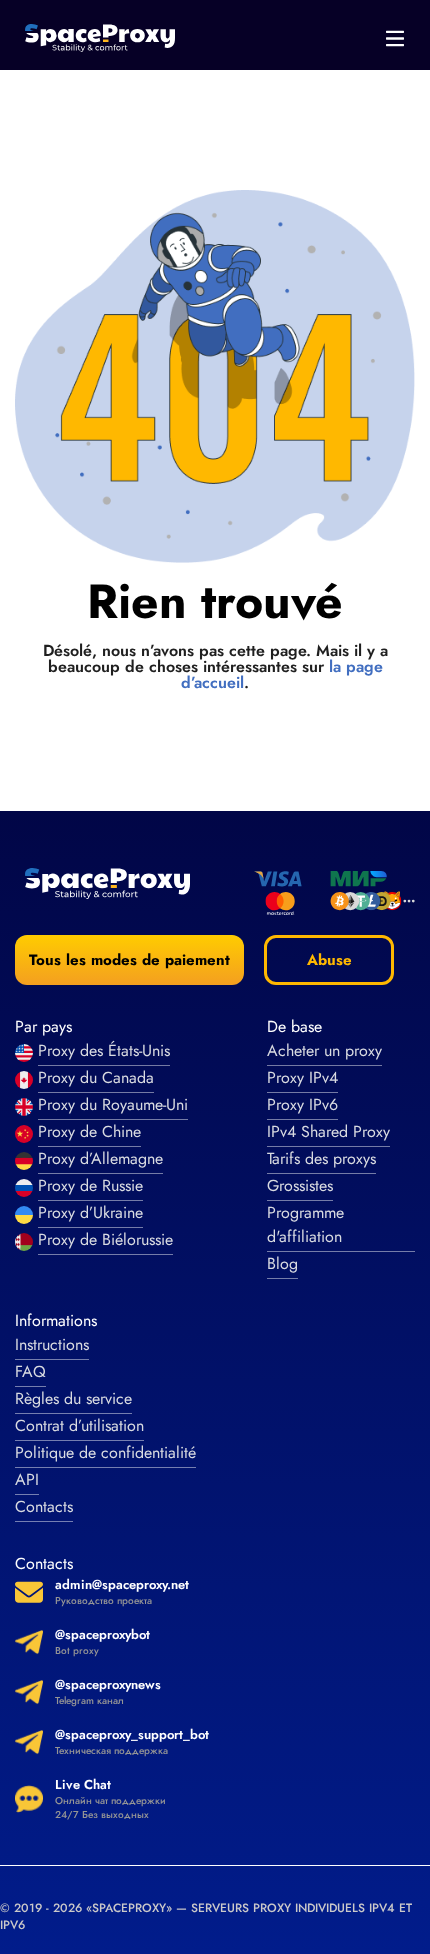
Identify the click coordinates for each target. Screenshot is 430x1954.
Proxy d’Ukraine (90, 1212)
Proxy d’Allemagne (100, 1158)
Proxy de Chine (89, 1131)
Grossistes (300, 1185)
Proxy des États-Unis (104, 1050)
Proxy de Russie (90, 1185)
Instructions (52, 1344)
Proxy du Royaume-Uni (113, 1104)
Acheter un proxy (324, 1050)
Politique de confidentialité (105, 1452)
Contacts (44, 1506)
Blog (282, 1263)
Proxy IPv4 (302, 1077)
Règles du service (73, 1398)
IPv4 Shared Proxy (328, 1131)
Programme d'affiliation (305, 1224)
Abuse (329, 960)
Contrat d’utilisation (79, 1425)
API (27, 1479)
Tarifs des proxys (321, 1158)
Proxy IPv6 (302, 1104)
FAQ (30, 1371)
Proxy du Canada (96, 1077)
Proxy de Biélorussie (105, 1239)
